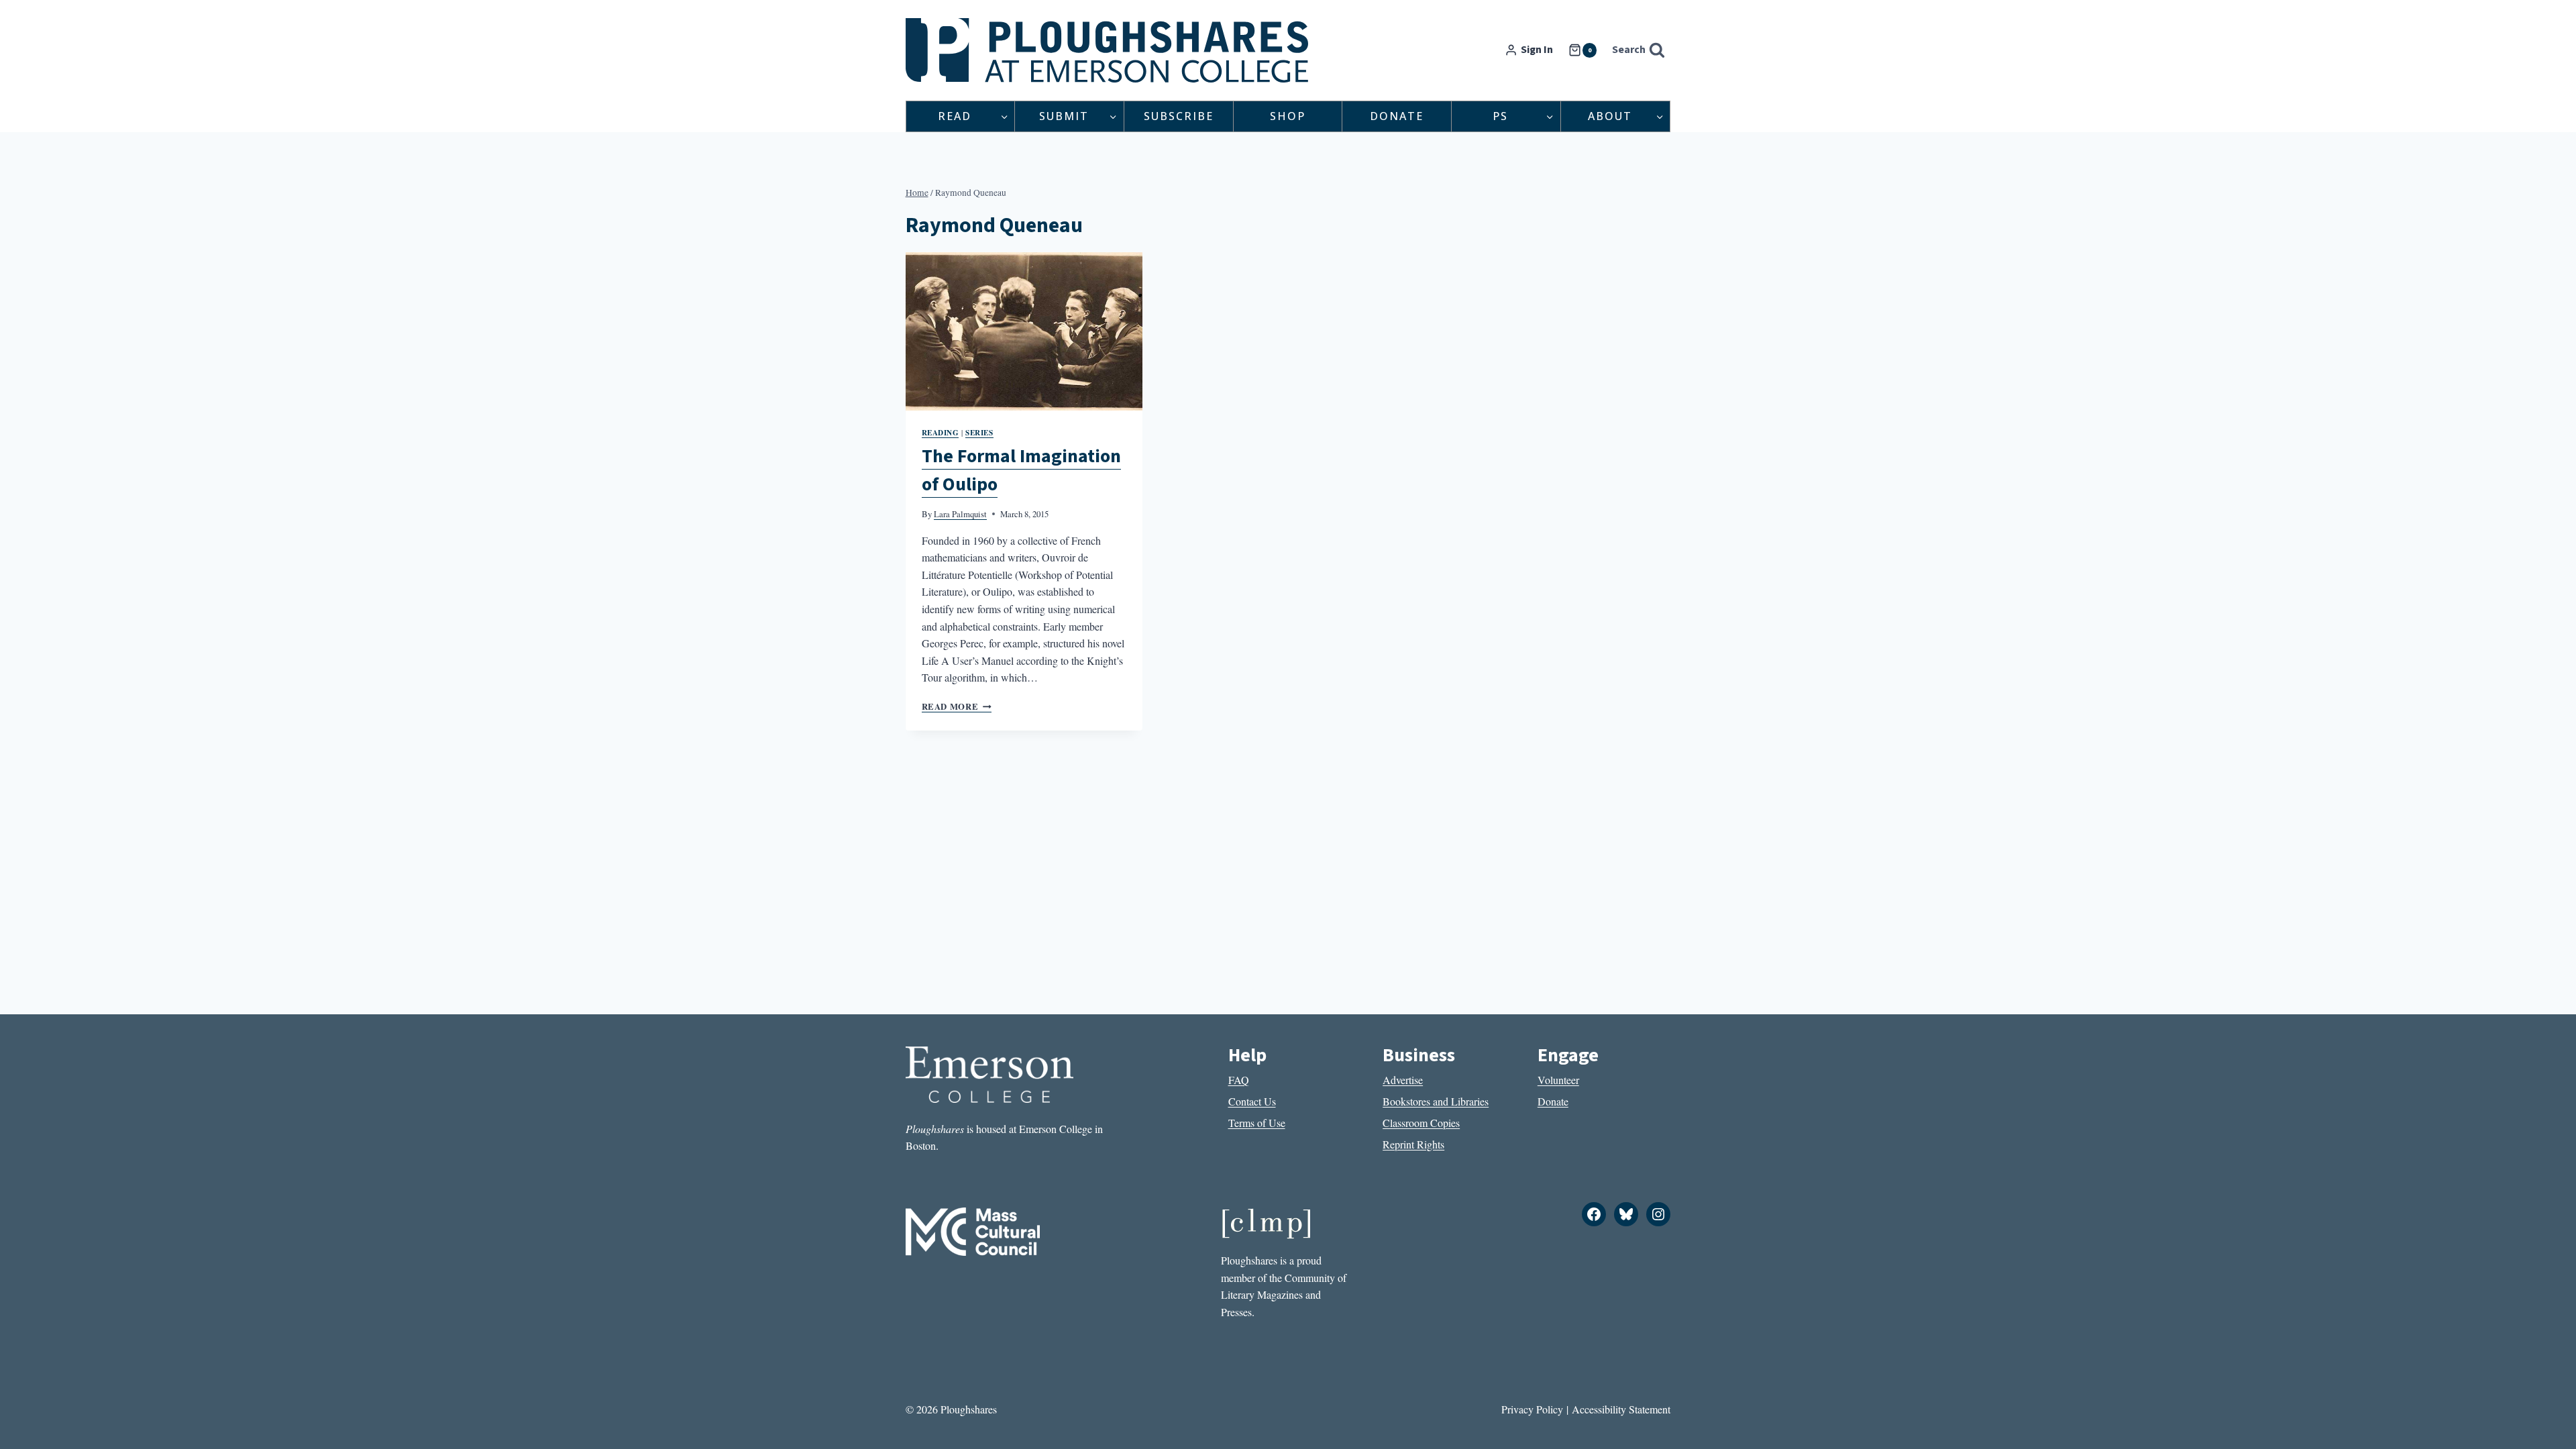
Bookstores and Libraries (1436, 1101)
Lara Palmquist (960, 514)
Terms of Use (1257, 1123)
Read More (957, 706)
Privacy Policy (1532, 1409)
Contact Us (1252, 1101)
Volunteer (1558, 1080)
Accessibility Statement (1621, 1409)
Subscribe (1179, 116)
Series (979, 432)
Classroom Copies (1421, 1123)
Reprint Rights (1413, 1144)
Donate (1397, 116)
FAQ (1239, 1080)
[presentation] (1024, 331)
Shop (1288, 116)
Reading (941, 432)
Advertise (1403, 1080)
